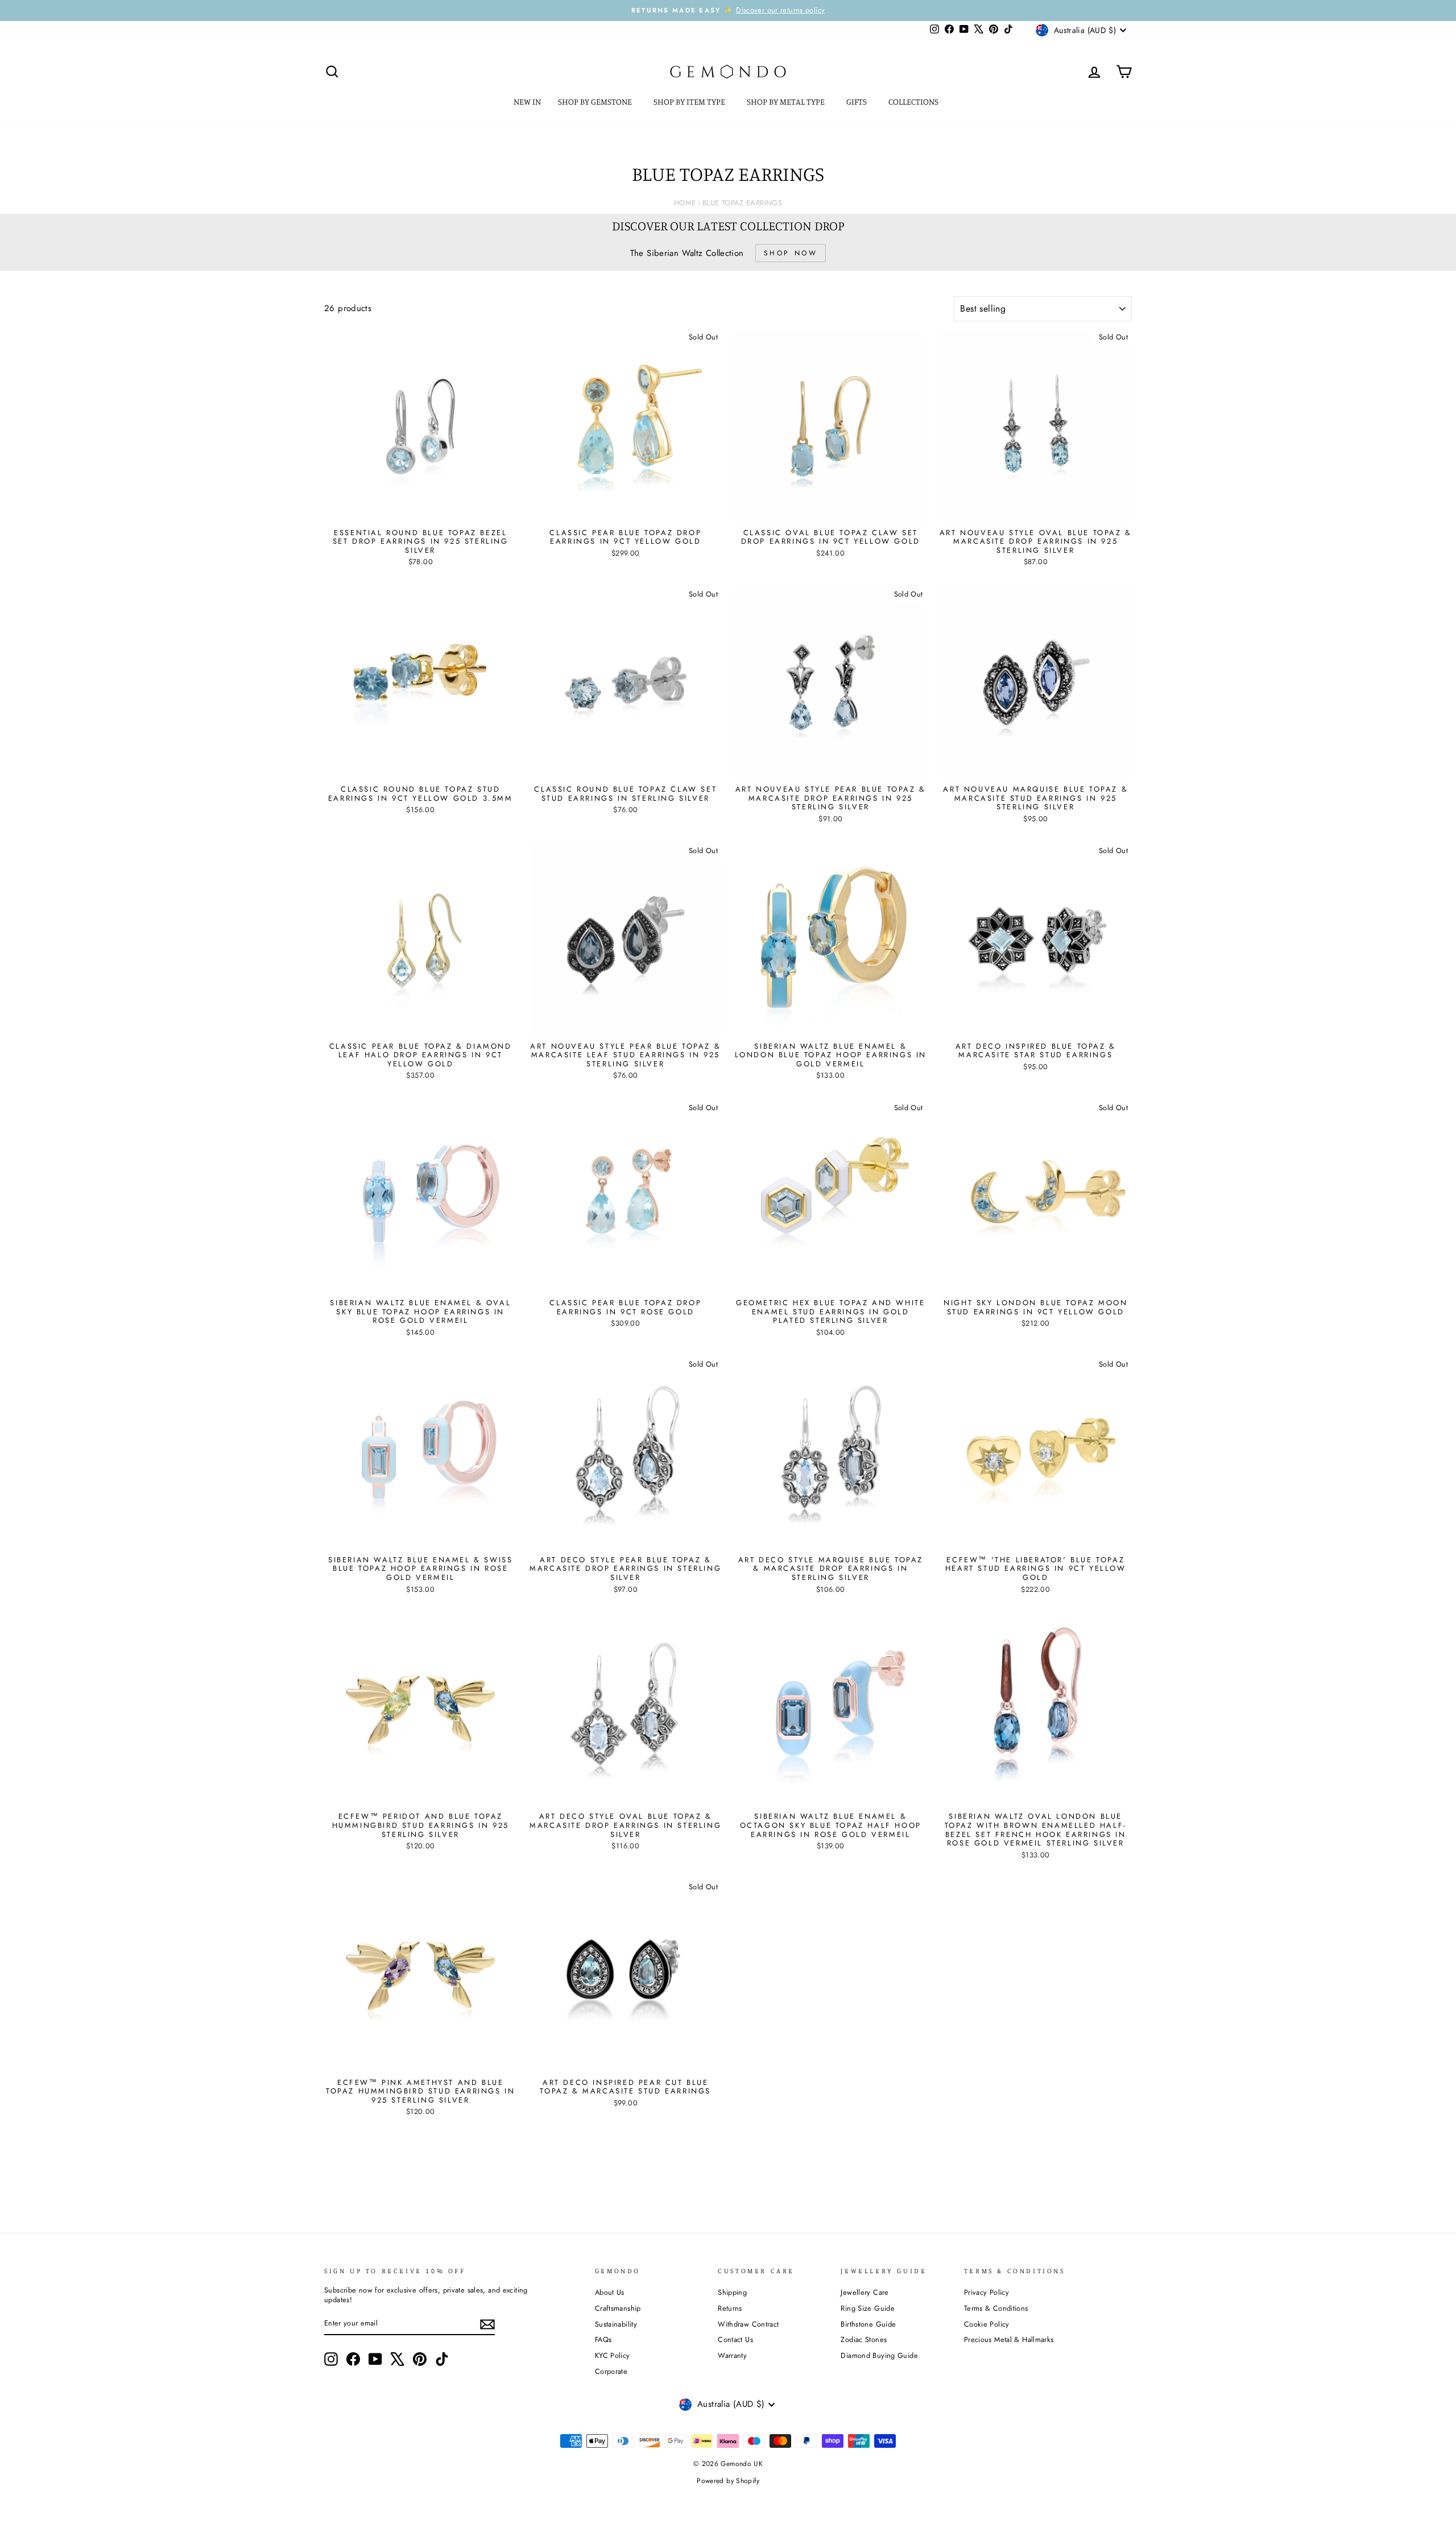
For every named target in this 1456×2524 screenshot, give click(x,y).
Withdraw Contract (748, 2324)
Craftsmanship (618, 2308)
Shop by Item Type (690, 102)
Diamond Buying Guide (879, 2355)
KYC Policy (613, 2355)
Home (685, 203)
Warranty (732, 2355)
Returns (730, 2308)
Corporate (611, 2371)
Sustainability (616, 2324)
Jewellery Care (864, 2292)
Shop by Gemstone (596, 102)
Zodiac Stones (864, 2339)
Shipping (732, 2292)
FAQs (603, 2339)
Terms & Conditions (996, 2308)
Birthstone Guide (868, 2324)
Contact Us (735, 2339)
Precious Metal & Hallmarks (1009, 2339)
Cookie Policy (987, 2324)
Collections (914, 102)
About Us (610, 2292)
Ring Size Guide (868, 2308)
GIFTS (857, 102)
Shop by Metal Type (787, 102)
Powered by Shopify (728, 2481)
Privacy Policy (986, 2292)
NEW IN (527, 102)
